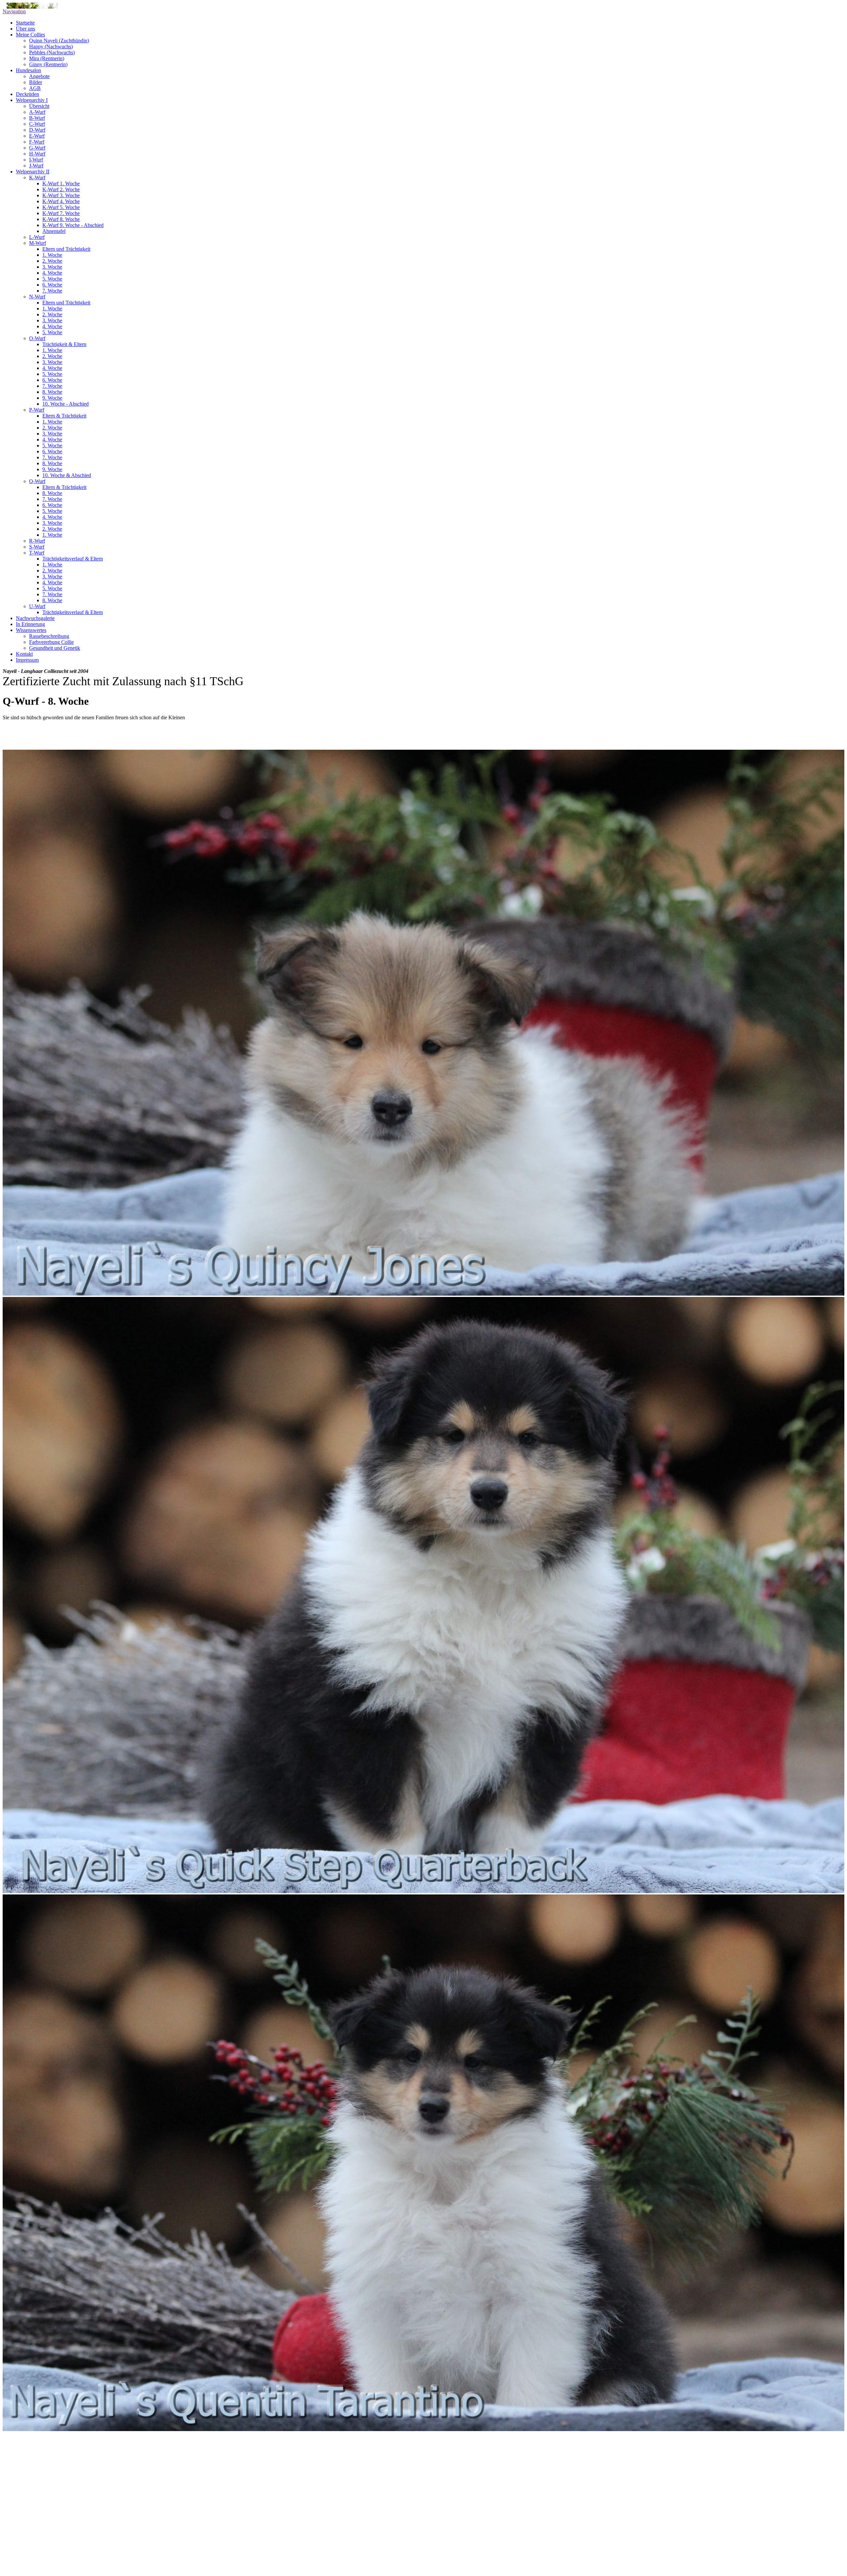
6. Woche (52, 285)
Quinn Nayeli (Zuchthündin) (59, 41)
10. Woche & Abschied (67, 475)
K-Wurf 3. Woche (61, 195)
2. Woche (52, 261)
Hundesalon (28, 70)
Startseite (25, 23)
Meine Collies (30, 35)
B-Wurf (37, 118)
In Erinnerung (30, 624)
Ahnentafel (54, 231)
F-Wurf (37, 142)
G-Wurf (37, 148)
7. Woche (52, 291)
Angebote (39, 76)
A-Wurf (37, 112)
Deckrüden (27, 94)
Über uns (25, 29)
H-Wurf (37, 154)
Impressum (27, 660)
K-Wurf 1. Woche (61, 183)
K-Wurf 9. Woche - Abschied (73, 225)
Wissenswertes (31, 630)
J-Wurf (36, 166)
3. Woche (52, 267)
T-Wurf (37, 553)
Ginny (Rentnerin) (48, 64)
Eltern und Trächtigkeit (66, 249)
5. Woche (52, 279)
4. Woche (52, 273)
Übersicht (39, 106)
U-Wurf (37, 606)
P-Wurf (37, 410)
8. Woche (52, 392)
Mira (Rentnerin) (47, 58)
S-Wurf (37, 547)
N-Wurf (37, 297)
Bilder (36, 82)
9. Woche (52, 398)
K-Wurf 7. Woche (61, 213)
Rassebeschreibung (49, 636)
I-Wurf (36, 160)
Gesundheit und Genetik (55, 648)
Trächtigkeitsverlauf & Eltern (73, 559)
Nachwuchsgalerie (35, 618)
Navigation (14, 11)
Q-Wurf (37, 481)
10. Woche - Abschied (66, 404)
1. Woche (52, 255)
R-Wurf (37, 541)
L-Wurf (37, 237)
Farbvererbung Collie (51, 642)
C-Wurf (37, 124)
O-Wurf (37, 338)
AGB (35, 88)
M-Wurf (38, 243)
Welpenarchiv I (32, 100)
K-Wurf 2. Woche (61, 189)
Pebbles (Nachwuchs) (52, 52)
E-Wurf (37, 136)
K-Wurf (37, 178)
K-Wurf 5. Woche (61, 207)
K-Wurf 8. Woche (61, 219)
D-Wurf (37, 130)
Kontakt (24, 654)
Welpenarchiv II (33, 172)
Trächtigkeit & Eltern (64, 344)
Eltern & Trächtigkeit (64, 416)
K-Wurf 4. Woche (61, 201)
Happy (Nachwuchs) (51, 46)
